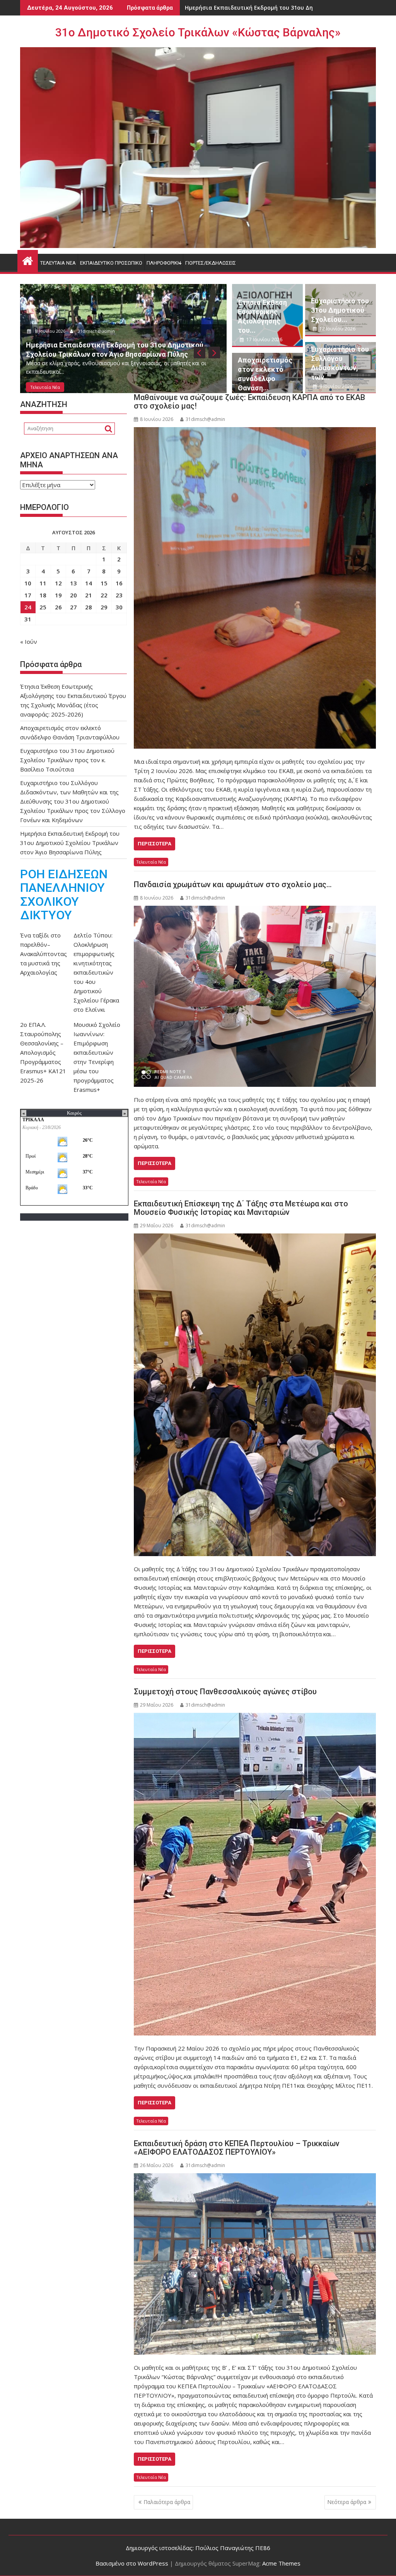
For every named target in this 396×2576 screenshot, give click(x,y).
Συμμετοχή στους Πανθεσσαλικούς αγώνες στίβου (225, 1692)
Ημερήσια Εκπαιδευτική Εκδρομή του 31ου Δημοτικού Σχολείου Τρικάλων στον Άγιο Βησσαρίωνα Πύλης (70, 843)
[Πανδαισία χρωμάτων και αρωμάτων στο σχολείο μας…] (255, 996)
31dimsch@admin (98, 330)
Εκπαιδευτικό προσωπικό (111, 263)
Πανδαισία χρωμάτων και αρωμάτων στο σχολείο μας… (233, 884)
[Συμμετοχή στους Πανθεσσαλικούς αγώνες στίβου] (255, 1874)
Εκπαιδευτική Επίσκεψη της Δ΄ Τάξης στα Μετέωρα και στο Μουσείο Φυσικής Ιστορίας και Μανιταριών (241, 1208)
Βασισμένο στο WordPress (132, 2563)
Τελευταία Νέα (58, 263)
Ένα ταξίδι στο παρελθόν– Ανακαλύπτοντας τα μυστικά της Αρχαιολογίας (44, 954)
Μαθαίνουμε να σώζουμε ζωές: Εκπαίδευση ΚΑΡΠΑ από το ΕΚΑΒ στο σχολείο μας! (249, 402)
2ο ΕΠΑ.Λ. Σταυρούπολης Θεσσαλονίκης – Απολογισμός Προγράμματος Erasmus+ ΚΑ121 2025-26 (43, 1052)
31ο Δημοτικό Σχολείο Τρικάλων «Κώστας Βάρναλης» (198, 32)
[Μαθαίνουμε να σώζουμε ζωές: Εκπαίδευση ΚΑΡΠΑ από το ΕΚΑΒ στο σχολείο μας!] (255, 588)
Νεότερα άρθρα (347, 2502)
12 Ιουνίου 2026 (337, 329)
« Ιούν (29, 641)
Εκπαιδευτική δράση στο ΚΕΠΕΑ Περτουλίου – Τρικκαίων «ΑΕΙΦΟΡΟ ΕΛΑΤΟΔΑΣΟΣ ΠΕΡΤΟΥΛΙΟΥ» (237, 2148)
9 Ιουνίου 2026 (335, 386)
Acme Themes (281, 2563)
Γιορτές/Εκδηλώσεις (211, 263)
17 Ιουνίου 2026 (52, 330)
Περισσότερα (154, 844)
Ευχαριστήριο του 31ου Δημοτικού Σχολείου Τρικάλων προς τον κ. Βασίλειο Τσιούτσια (67, 760)
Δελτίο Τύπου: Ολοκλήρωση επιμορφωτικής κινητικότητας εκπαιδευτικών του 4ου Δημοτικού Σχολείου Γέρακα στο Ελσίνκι (96, 972)
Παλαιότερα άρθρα (167, 2502)
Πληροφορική (164, 263)
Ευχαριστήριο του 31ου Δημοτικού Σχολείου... (340, 310)
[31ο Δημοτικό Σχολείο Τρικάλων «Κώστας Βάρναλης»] (28, 260)
